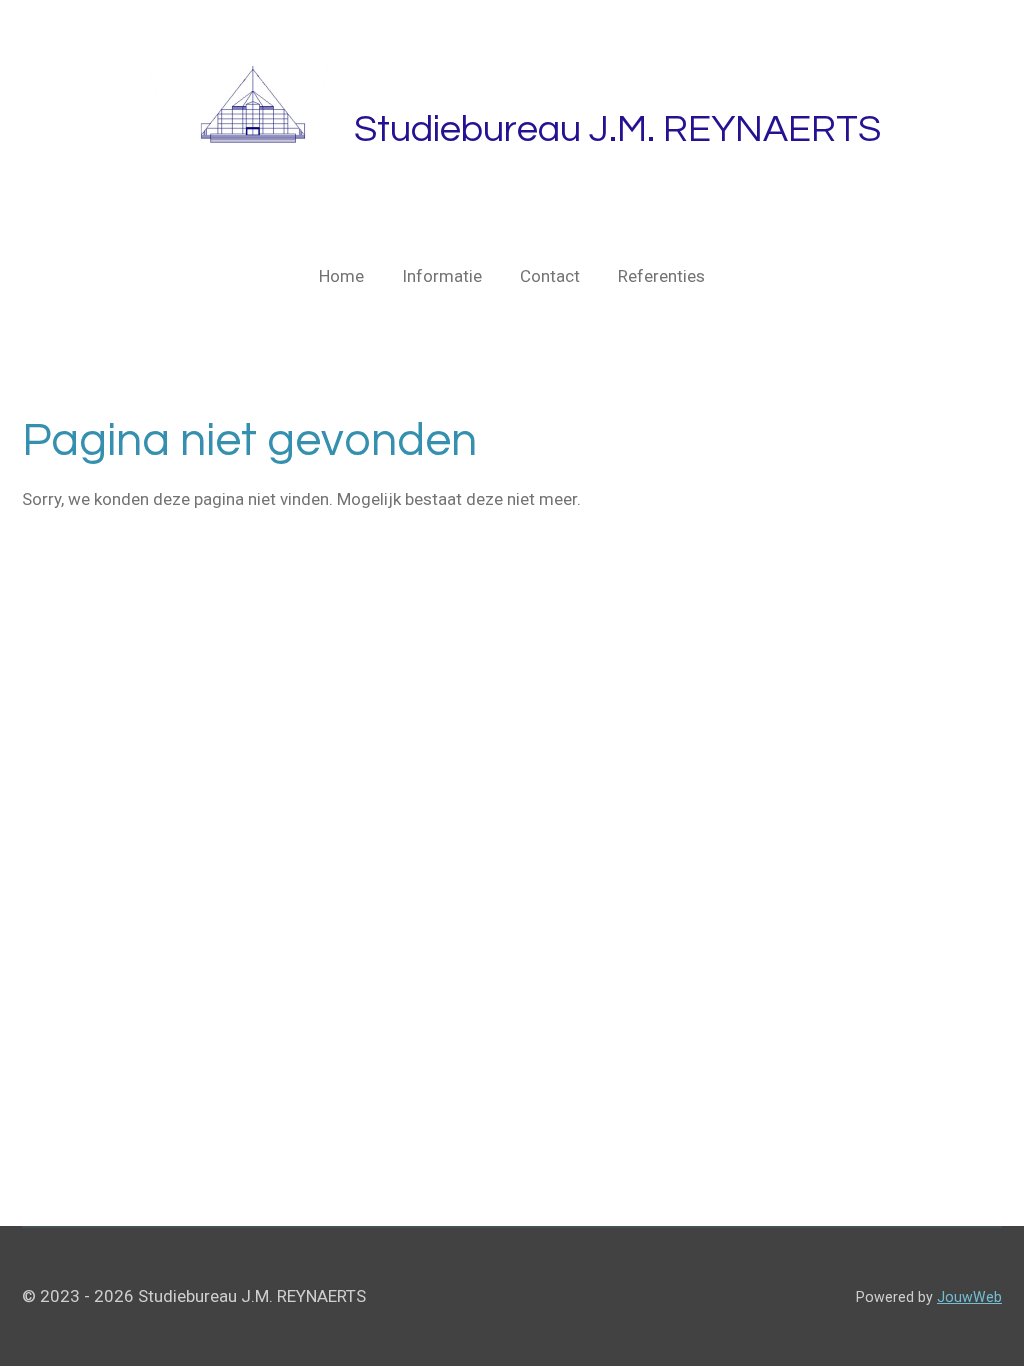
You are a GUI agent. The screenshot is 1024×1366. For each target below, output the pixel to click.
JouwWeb (969, 1297)
